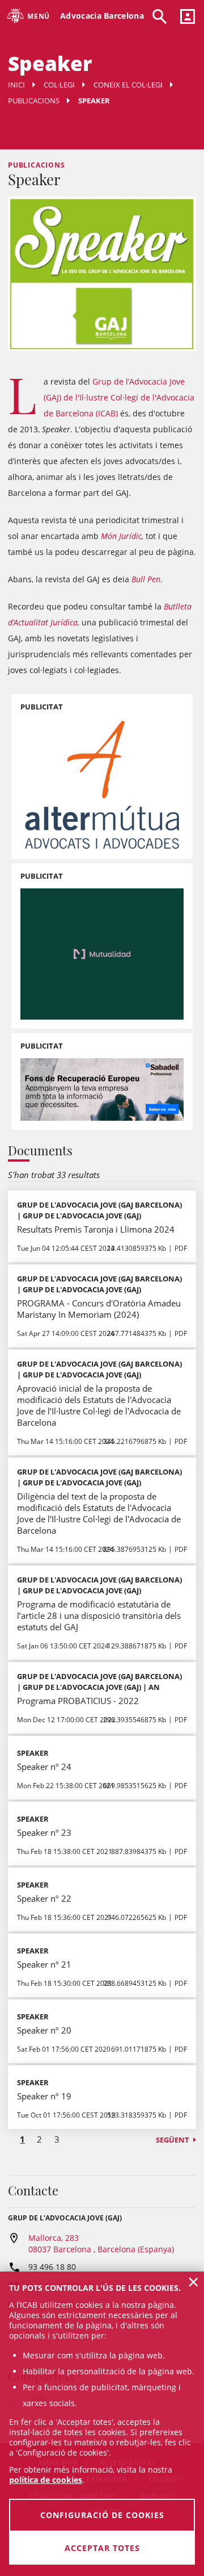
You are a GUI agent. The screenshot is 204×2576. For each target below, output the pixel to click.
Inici (16, 85)
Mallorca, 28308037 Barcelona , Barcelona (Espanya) (101, 2243)
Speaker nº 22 (44, 1898)
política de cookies (46, 2480)
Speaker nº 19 (44, 2096)
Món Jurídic (121, 536)
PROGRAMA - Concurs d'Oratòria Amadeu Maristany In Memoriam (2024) (99, 1309)
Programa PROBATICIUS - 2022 (78, 1701)
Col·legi (59, 85)
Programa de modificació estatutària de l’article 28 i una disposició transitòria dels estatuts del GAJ (99, 1615)
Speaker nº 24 (44, 1767)
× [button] (194, 2282)
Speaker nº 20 (44, 2030)
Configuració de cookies (102, 2515)
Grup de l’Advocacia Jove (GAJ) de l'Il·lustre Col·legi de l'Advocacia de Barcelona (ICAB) (119, 397)
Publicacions (34, 101)
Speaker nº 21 (44, 1964)
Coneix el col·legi (128, 85)
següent (173, 2140)
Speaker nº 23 (44, 1832)
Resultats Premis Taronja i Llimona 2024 (96, 1229)
